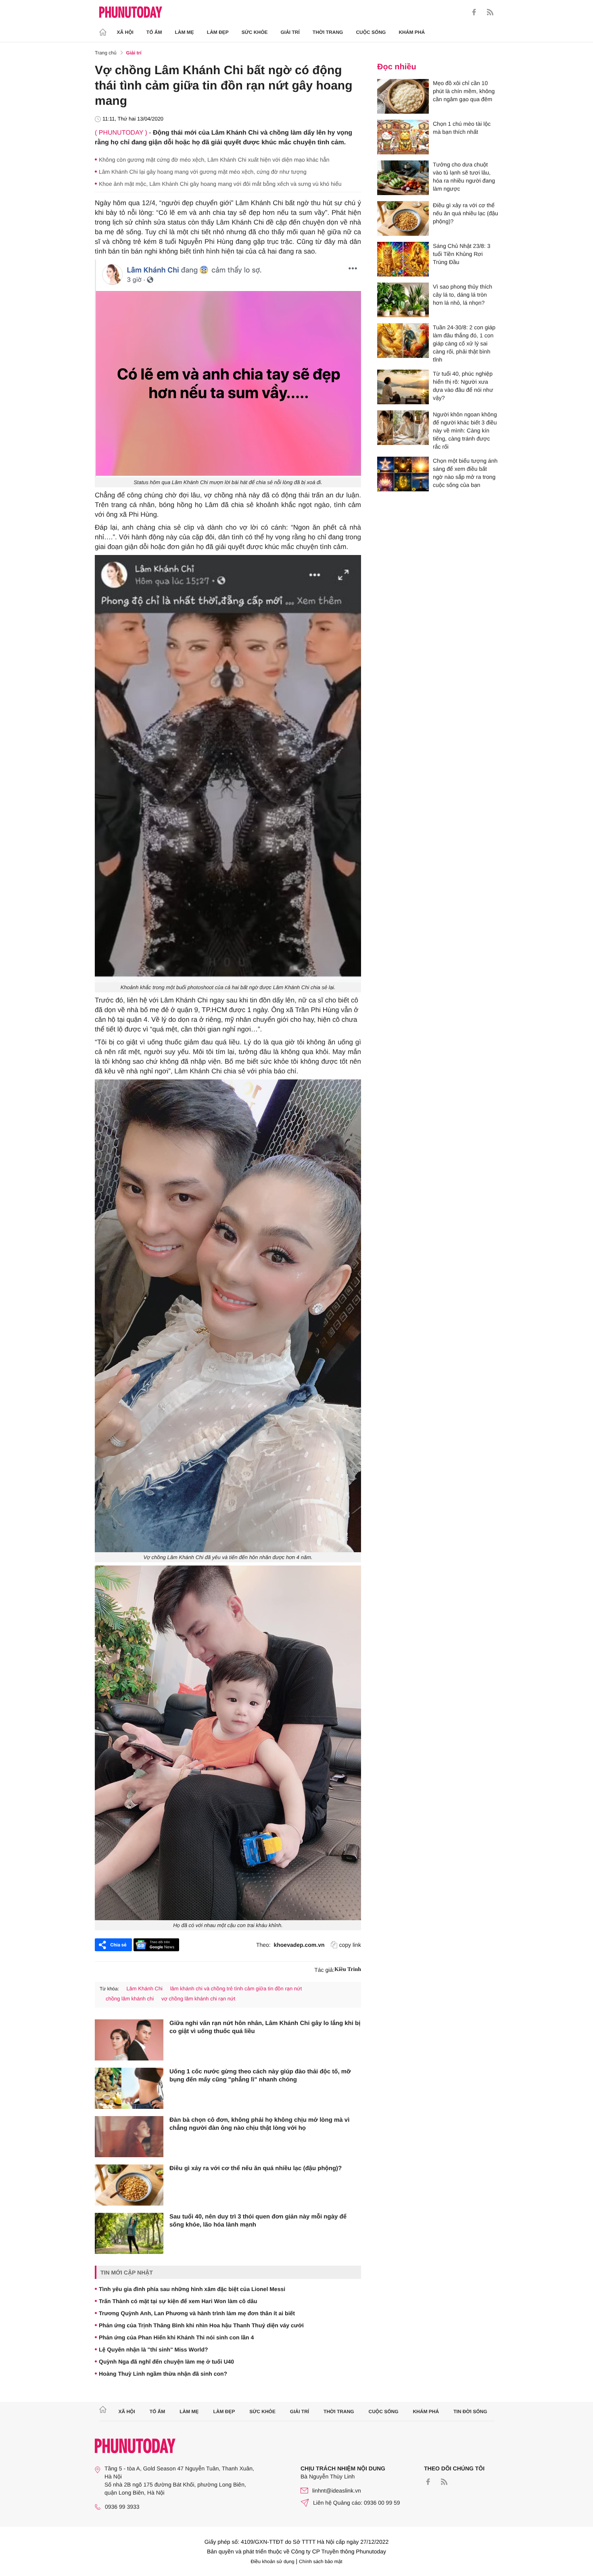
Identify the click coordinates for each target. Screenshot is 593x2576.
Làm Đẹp (218, 32)
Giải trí (290, 32)
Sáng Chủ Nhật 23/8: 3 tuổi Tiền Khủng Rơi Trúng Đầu (461, 254)
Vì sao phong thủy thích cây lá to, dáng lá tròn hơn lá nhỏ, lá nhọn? (462, 295)
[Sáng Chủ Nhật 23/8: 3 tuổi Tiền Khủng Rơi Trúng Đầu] (403, 259)
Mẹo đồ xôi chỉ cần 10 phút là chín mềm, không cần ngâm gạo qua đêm (464, 91)
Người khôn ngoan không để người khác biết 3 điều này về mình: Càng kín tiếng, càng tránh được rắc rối (465, 430)
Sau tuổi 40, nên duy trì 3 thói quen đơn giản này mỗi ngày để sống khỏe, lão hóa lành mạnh (258, 2221)
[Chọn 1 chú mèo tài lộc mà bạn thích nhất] (403, 137)
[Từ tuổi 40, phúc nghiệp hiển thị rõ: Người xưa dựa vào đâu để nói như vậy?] (403, 387)
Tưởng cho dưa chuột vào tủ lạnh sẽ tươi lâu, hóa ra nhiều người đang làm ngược (464, 177)
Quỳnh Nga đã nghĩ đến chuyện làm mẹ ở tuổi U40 (166, 2362)
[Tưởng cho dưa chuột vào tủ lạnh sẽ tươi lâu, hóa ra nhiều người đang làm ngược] (403, 178)
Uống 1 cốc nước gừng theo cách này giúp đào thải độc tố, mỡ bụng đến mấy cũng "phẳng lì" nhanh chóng (260, 2076)
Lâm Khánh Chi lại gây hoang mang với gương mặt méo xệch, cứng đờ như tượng (203, 172)
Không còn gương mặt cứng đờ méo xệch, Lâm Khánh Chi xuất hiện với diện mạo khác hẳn (214, 160)
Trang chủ (106, 53)
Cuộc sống (371, 32)
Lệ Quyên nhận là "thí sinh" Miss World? (153, 2349)
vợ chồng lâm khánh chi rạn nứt (198, 1999)
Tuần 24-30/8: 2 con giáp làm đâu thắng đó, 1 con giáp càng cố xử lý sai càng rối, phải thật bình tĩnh (464, 343)
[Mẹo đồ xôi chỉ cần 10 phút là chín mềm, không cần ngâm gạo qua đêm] (403, 96)
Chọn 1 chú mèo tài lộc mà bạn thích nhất (462, 128)
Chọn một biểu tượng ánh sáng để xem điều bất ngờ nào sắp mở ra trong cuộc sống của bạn (465, 473)
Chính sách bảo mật (321, 2561)
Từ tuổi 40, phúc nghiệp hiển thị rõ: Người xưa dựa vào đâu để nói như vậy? (463, 386)
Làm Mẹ (185, 32)
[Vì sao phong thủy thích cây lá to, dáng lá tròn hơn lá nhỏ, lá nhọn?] (403, 300)
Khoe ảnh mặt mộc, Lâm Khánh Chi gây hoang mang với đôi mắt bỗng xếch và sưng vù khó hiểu (220, 184)
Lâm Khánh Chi (144, 1989)
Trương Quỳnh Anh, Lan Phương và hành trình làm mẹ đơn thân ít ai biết (197, 2313)
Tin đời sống (470, 2412)
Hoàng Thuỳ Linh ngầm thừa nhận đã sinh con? (163, 2374)
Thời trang (328, 32)
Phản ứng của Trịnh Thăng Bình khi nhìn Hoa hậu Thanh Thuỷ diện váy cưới (201, 2325)
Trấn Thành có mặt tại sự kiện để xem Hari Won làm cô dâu (178, 2301)
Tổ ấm (154, 32)
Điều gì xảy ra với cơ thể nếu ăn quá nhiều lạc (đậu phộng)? (256, 2168)
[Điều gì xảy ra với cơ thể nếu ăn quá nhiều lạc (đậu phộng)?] (129, 2185)
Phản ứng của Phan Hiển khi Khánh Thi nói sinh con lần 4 (176, 2337)
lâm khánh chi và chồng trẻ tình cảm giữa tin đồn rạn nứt (236, 1989)
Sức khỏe (255, 32)
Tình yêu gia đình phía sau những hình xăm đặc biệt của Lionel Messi (192, 2289)
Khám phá (412, 32)
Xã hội (125, 32)
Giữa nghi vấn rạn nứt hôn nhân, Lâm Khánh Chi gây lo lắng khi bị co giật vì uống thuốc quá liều (265, 2027)
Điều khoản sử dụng (273, 2561)
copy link (350, 1945)
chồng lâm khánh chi (130, 1999)
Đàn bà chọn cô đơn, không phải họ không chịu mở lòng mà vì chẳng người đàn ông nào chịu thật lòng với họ (259, 2124)
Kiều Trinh (348, 1970)
